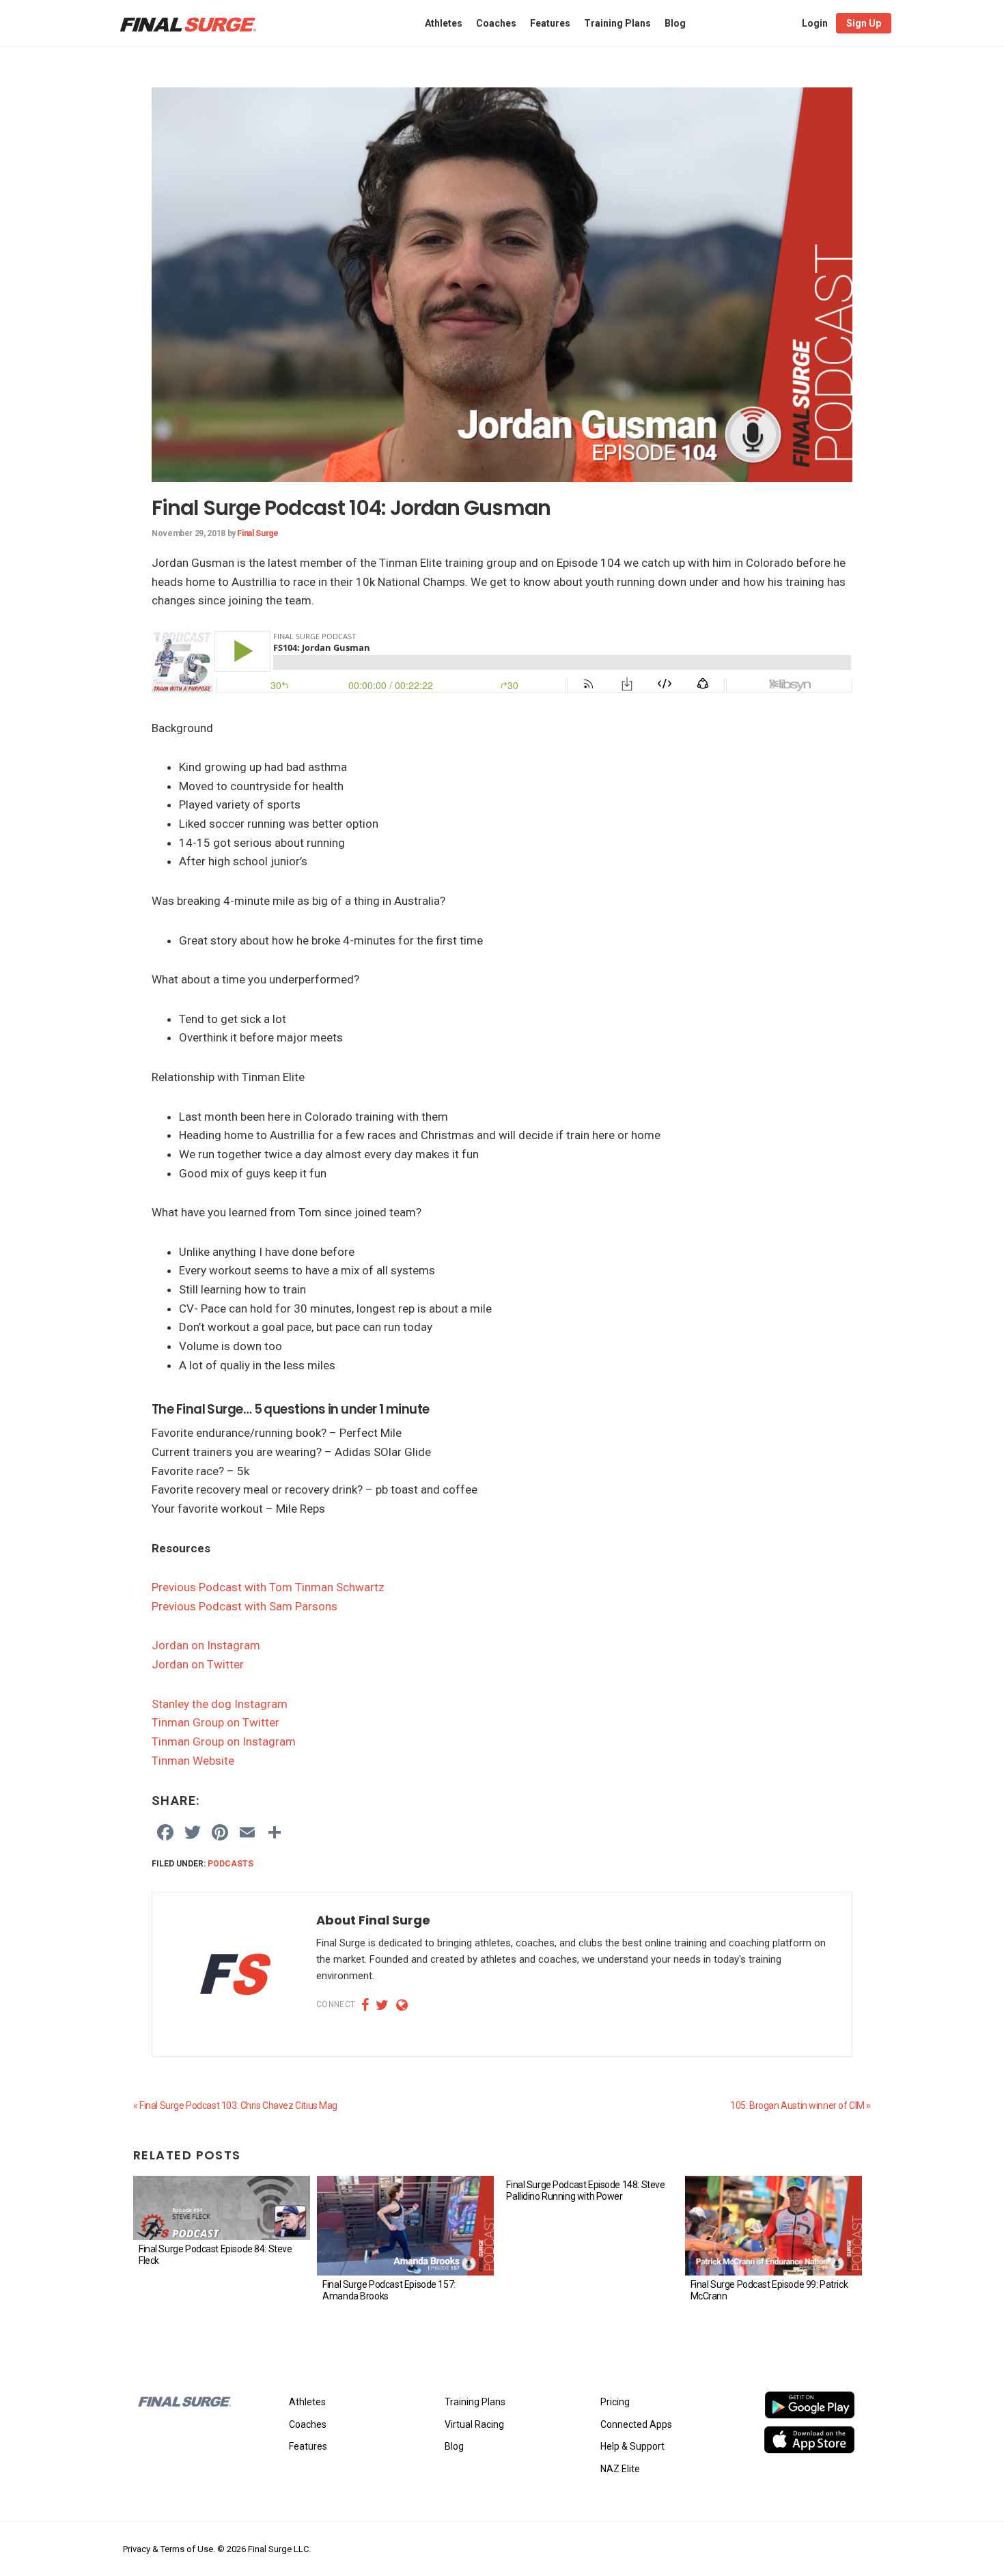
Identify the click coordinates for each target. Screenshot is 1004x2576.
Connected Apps (636, 2424)
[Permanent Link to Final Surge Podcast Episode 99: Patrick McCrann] (773, 2226)
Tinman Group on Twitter (215, 1722)
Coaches (308, 2424)
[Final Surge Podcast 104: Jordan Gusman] (502, 96)
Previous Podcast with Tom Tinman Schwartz (268, 1587)
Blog (454, 2446)
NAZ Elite (620, 2469)
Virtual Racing (474, 2424)
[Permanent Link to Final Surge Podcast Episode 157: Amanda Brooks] (405, 2226)
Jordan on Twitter (198, 1664)
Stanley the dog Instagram (220, 1704)
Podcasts (231, 1864)
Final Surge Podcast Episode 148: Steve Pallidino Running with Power (585, 2190)
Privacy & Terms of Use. (169, 2549)
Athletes (307, 2402)
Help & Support (632, 2446)
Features (308, 2446)
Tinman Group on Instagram (224, 1741)
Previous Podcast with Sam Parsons (245, 1606)
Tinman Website (193, 1761)
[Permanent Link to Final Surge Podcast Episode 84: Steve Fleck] (222, 2208)
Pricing (615, 2402)
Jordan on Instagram (206, 1645)
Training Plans (475, 2402)
